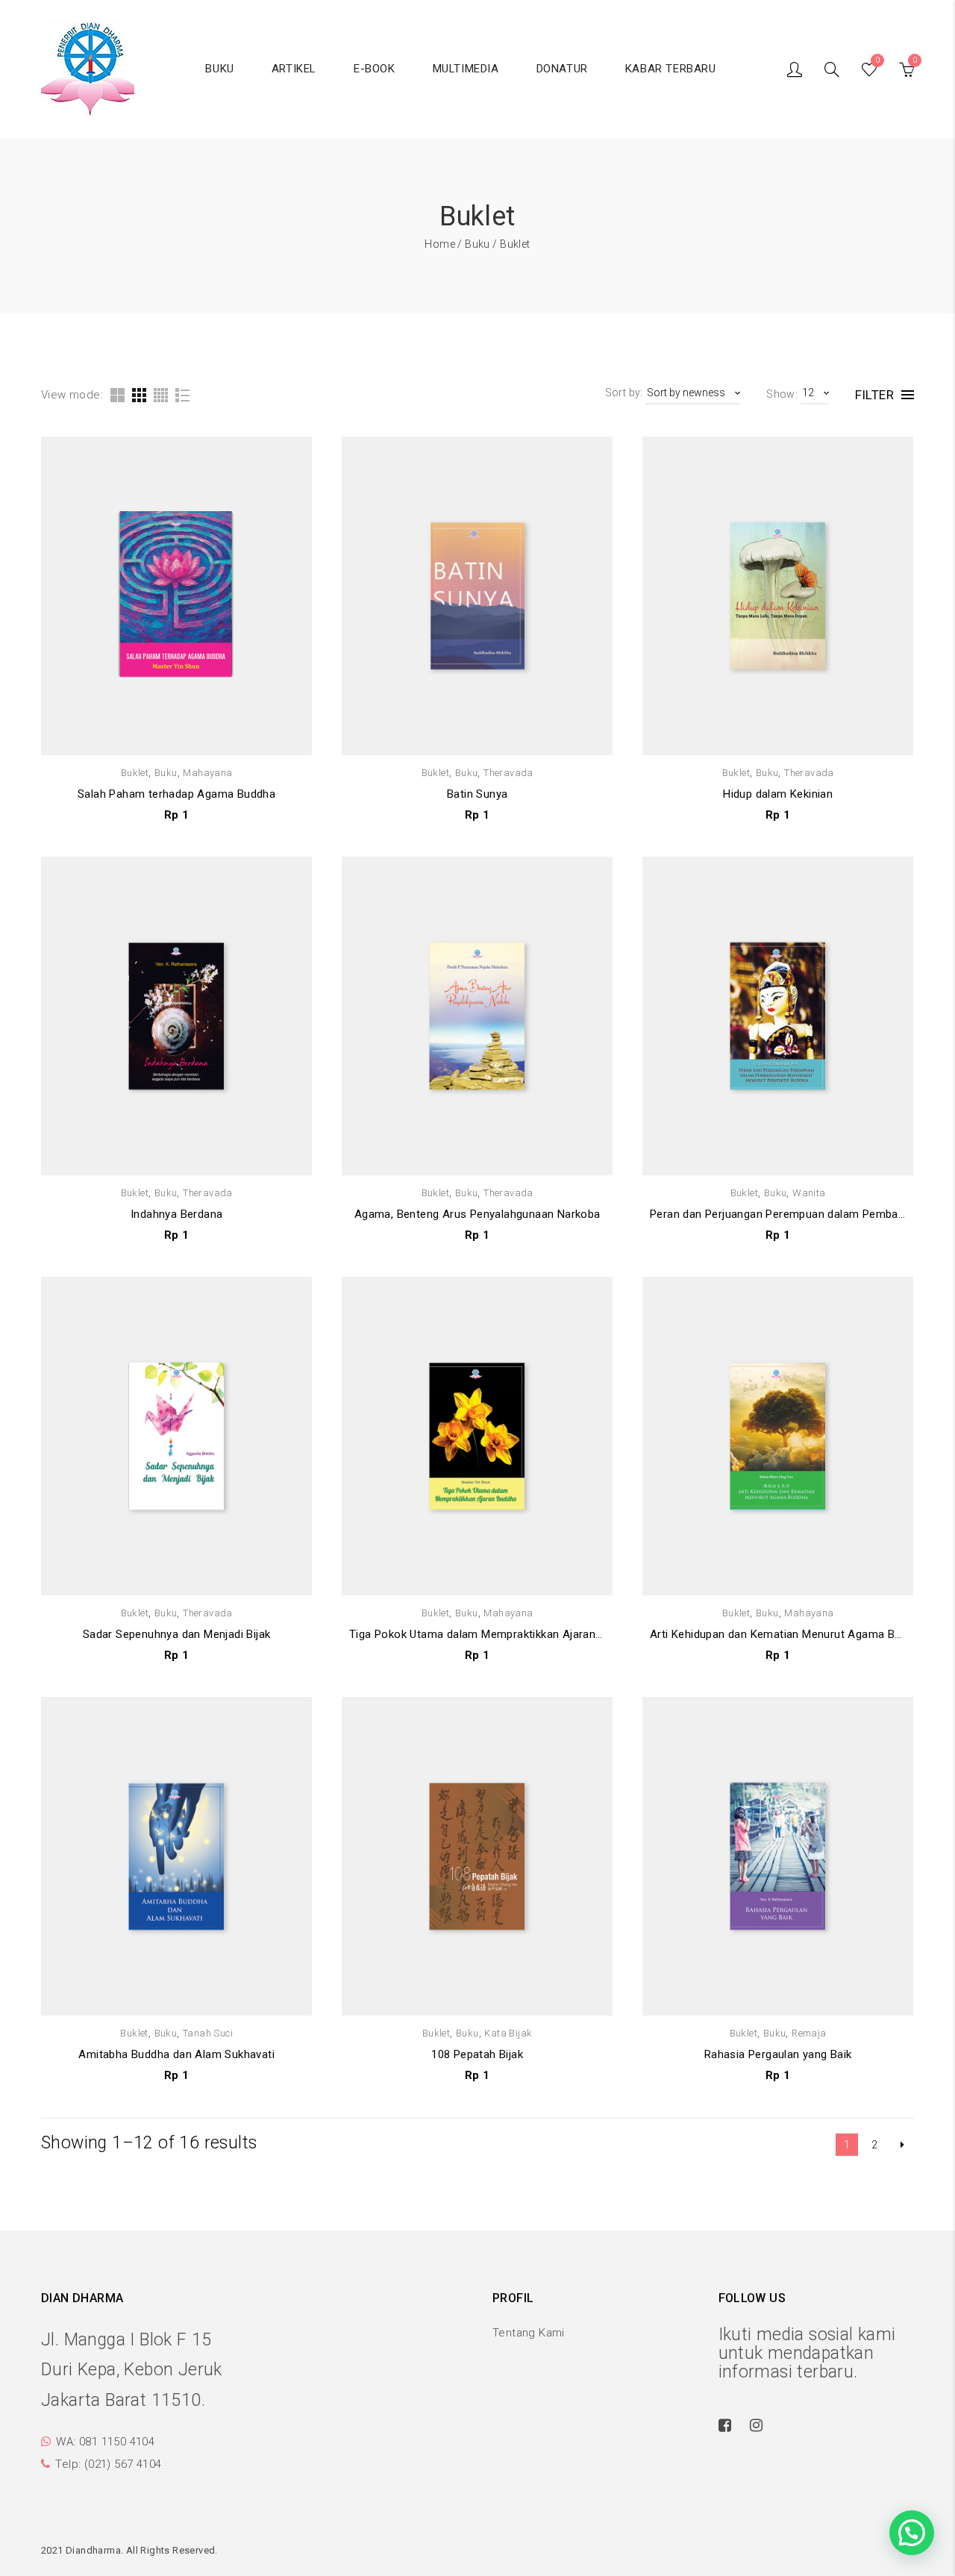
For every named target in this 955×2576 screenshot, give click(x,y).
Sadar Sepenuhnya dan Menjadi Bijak (177, 1634)
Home (440, 244)
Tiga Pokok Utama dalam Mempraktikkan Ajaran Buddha (477, 1634)
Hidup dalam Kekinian (778, 794)
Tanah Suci (208, 2033)
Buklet (135, 773)
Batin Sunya (477, 794)
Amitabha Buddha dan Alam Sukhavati (176, 2054)
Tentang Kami (529, 2333)
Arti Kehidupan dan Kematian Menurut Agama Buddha (778, 1634)
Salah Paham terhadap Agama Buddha (176, 794)
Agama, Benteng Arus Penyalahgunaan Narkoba (477, 1214)
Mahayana (207, 773)
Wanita (809, 1193)
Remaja (809, 2033)
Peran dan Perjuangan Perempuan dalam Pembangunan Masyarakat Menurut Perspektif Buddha (778, 1214)
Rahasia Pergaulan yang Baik (778, 2054)
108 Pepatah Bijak (477, 2054)
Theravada (508, 773)
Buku (477, 244)
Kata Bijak (508, 2033)
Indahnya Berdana (176, 1214)
